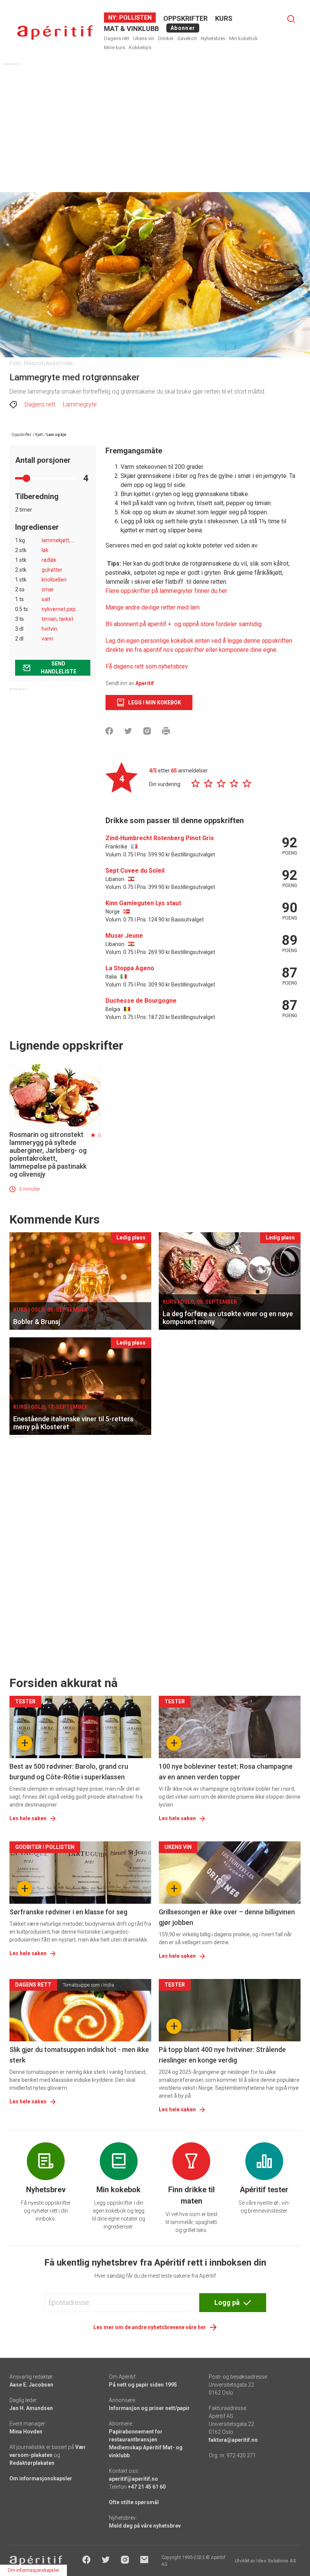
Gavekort (187, 38)
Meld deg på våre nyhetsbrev (145, 2526)
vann (47, 639)
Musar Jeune (124, 936)
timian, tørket (57, 619)
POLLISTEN (135, 18)
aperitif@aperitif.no (133, 2479)
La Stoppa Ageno (130, 968)
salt (46, 599)
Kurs (224, 18)
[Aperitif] (55, 33)
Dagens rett (117, 38)
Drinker (166, 38)
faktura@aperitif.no (233, 2440)
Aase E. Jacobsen (31, 2385)
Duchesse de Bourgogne (141, 1001)
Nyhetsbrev (213, 38)
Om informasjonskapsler (41, 2478)
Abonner (183, 28)
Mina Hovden (26, 2432)
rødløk (49, 560)
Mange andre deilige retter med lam (153, 607)
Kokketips (140, 47)
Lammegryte (80, 404)
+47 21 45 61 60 (147, 2487)
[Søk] (291, 19)
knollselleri (54, 580)
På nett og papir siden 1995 (143, 2385)
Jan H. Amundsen (31, 2408)
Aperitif (145, 683)
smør (48, 589)
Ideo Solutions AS (276, 2561)
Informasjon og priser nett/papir (149, 2408)
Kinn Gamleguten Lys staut (143, 903)
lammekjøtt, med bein (68, 540)
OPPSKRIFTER (185, 18)
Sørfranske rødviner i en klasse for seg (68, 1912)
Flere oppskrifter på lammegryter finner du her (166, 591)
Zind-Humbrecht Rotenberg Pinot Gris (160, 838)
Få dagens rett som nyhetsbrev (147, 666)
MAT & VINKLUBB (131, 29)
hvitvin (49, 629)
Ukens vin (144, 38)
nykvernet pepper (63, 609)
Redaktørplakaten (32, 2463)
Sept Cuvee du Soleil (135, 871)
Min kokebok (243, 38)
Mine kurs (115, 47)
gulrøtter (52, 570)
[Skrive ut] (166, 731)
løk (45, 550)
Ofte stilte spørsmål (134, 2502)
